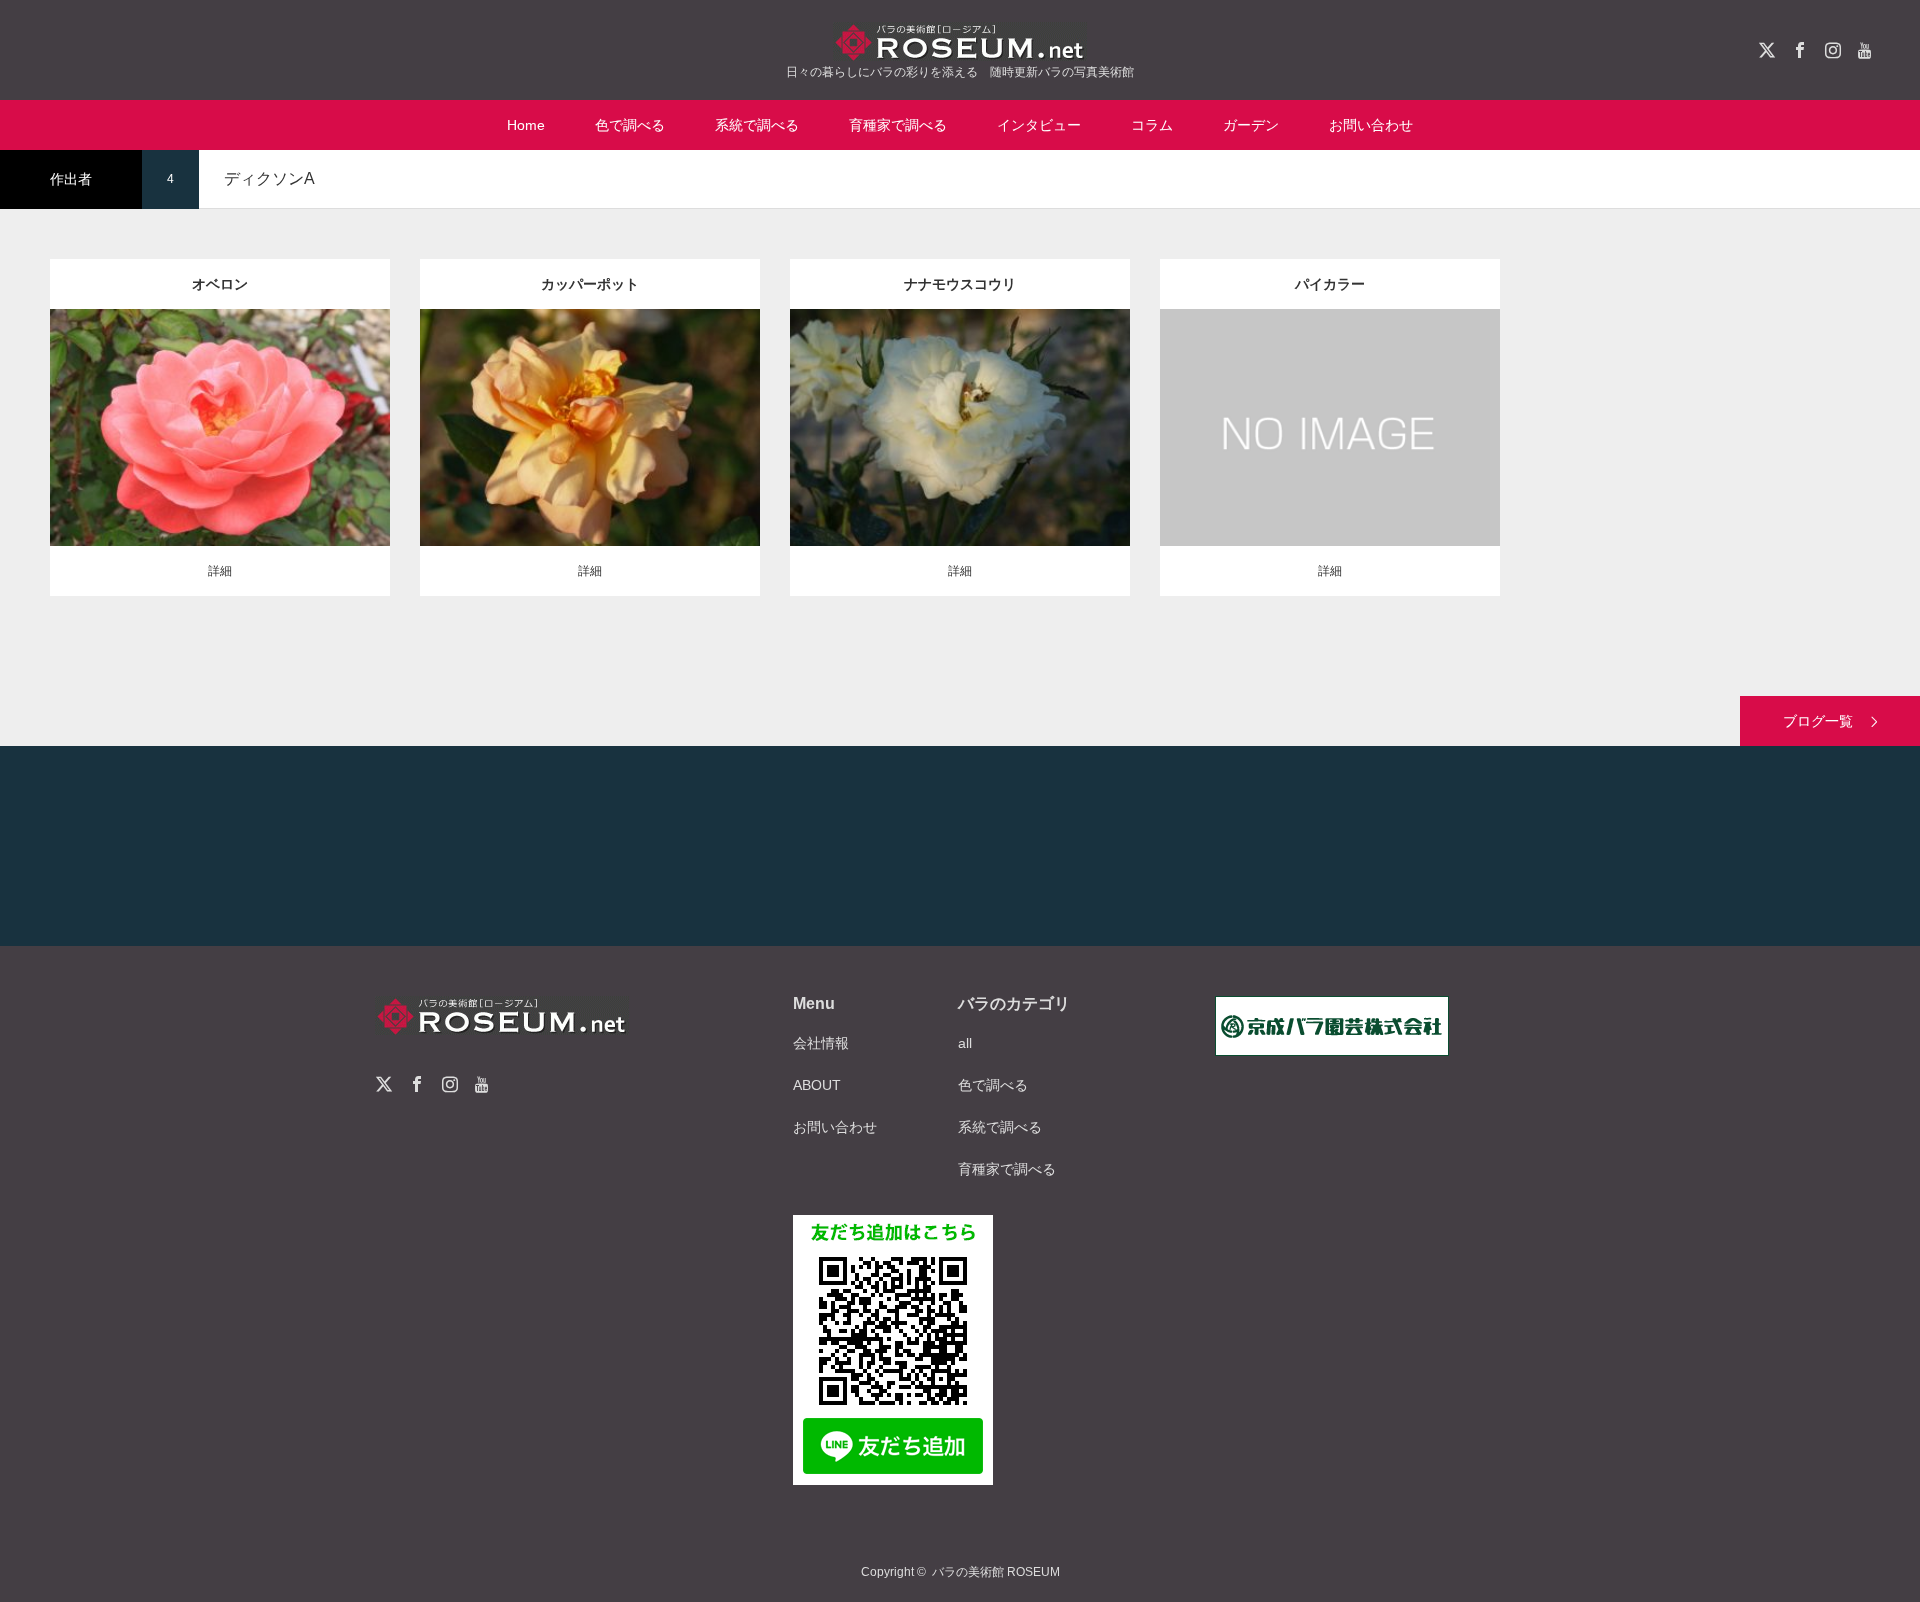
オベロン (220, 284)
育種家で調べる (898, 125)
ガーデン (1251, 125)
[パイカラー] (1330, 468)
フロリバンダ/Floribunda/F (220, 402)
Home (526, 125)
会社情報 (821, 1043)
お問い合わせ (1371, 125)
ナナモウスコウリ (960, 284)
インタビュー (1039, 125)
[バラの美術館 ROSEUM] (960, 41)
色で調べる (630, 125)
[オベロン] (220, 468)
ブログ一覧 (1818, 721)
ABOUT (817, 1085)
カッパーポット (590, 284)
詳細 (220, 571)
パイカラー (1330, 284)
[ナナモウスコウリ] (960, 468)
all (965, 1043)
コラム (1152, 125)
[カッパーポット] (590, 468)
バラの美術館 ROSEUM (996, 1572)
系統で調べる (757, 125)
